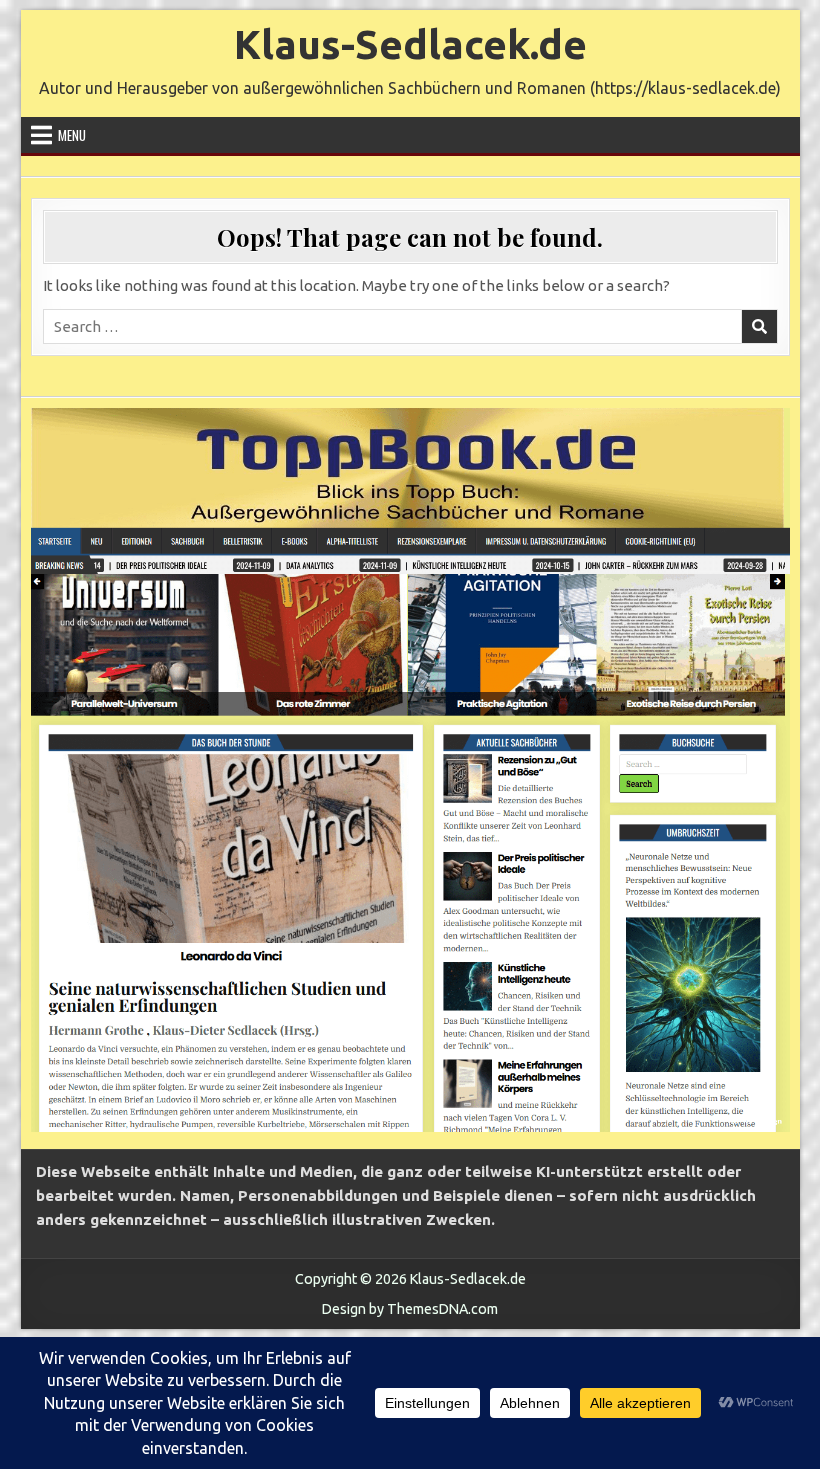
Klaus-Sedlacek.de (410, 44)
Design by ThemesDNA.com (410, 1309)
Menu (72, 135)
